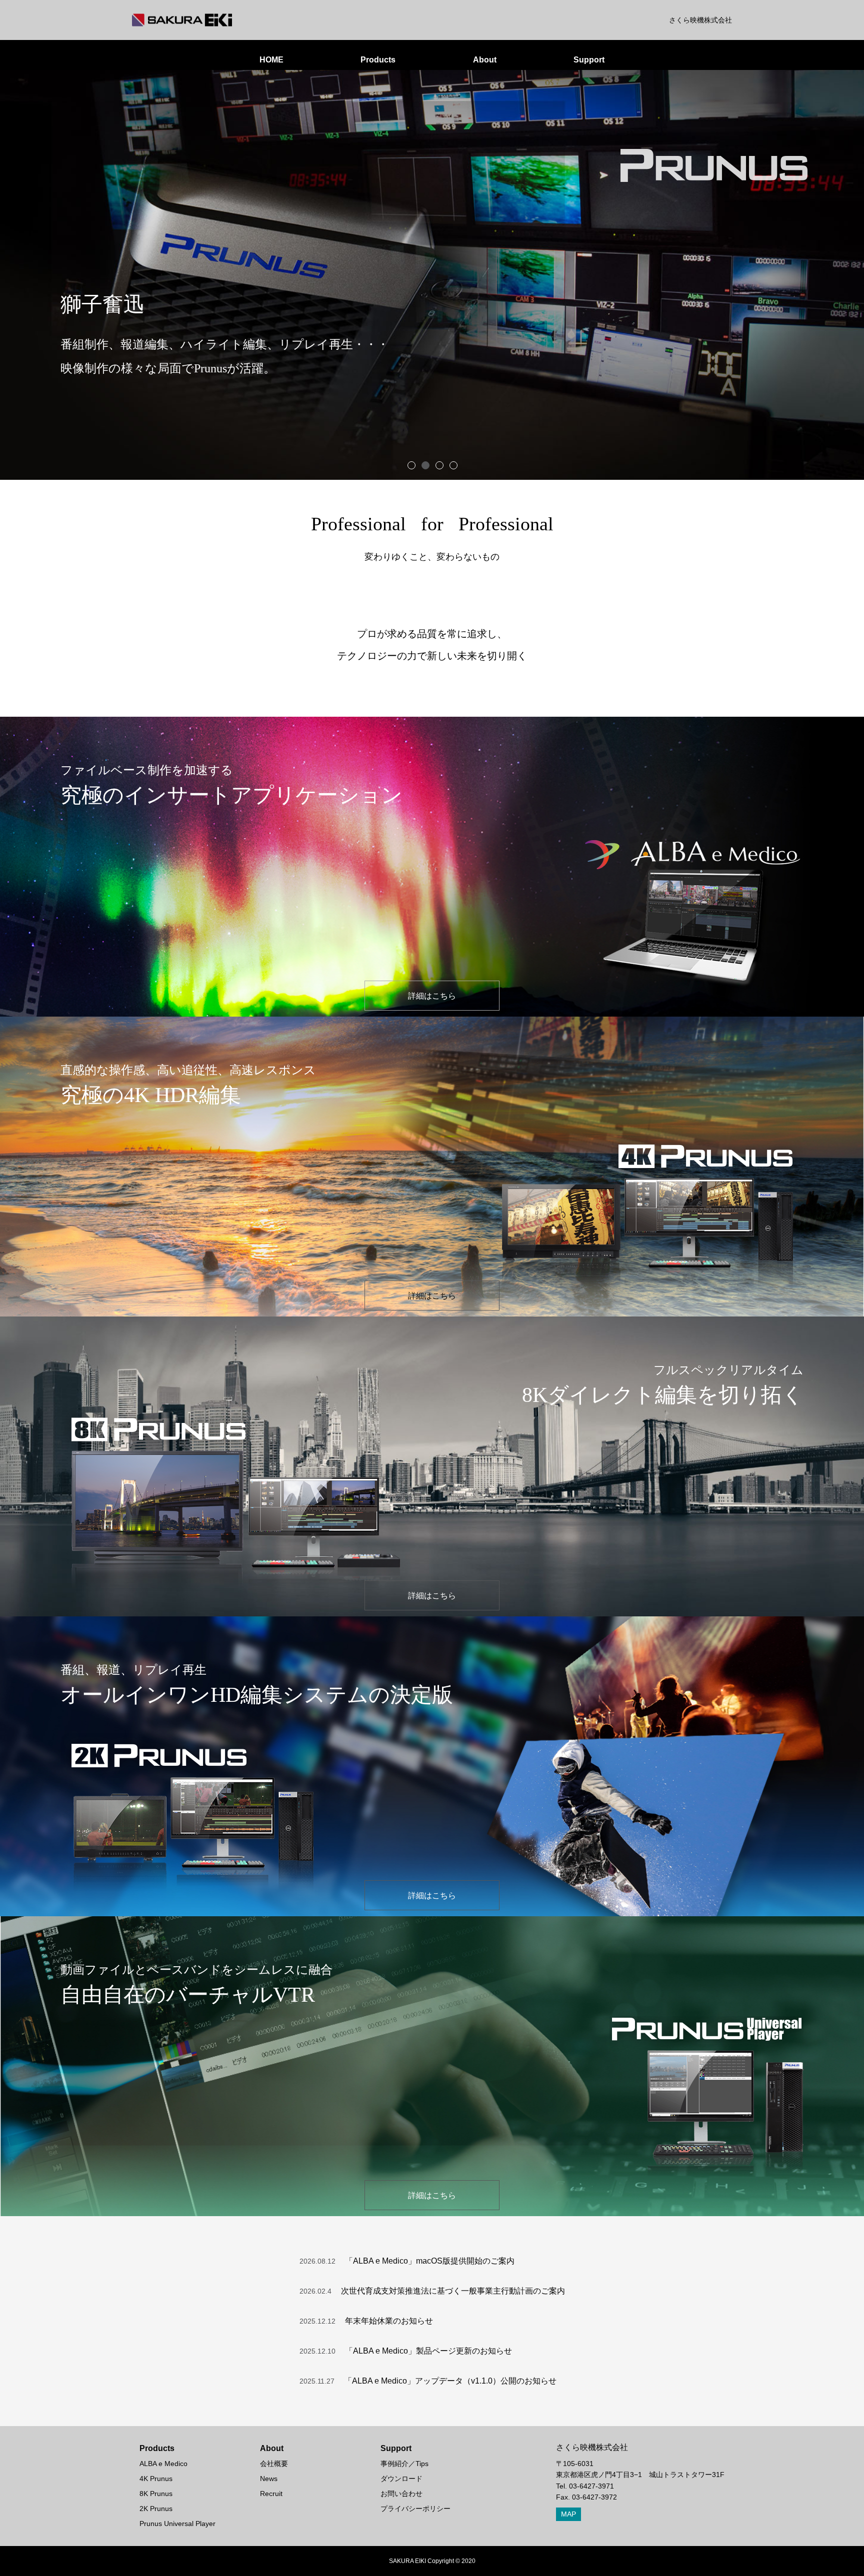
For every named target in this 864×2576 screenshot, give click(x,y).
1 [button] (411, 465)
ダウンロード (401, 2479)
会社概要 (274, 2464)
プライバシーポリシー (415, 2509)
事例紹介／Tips (404, 2464)
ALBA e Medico (163, 2464)
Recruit (271, 2494)
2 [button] (425, 465)
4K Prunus (156, 2479)
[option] (432, 275)
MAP (568, 2514)
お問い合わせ (401, 2494)
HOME (271, 60)
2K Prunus (156, 2509)
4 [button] (453, 465)
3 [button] (439, 465)
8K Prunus (156, 2494)
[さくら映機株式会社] (182, 20)
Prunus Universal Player (177, 2524)
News (269, 2479)
